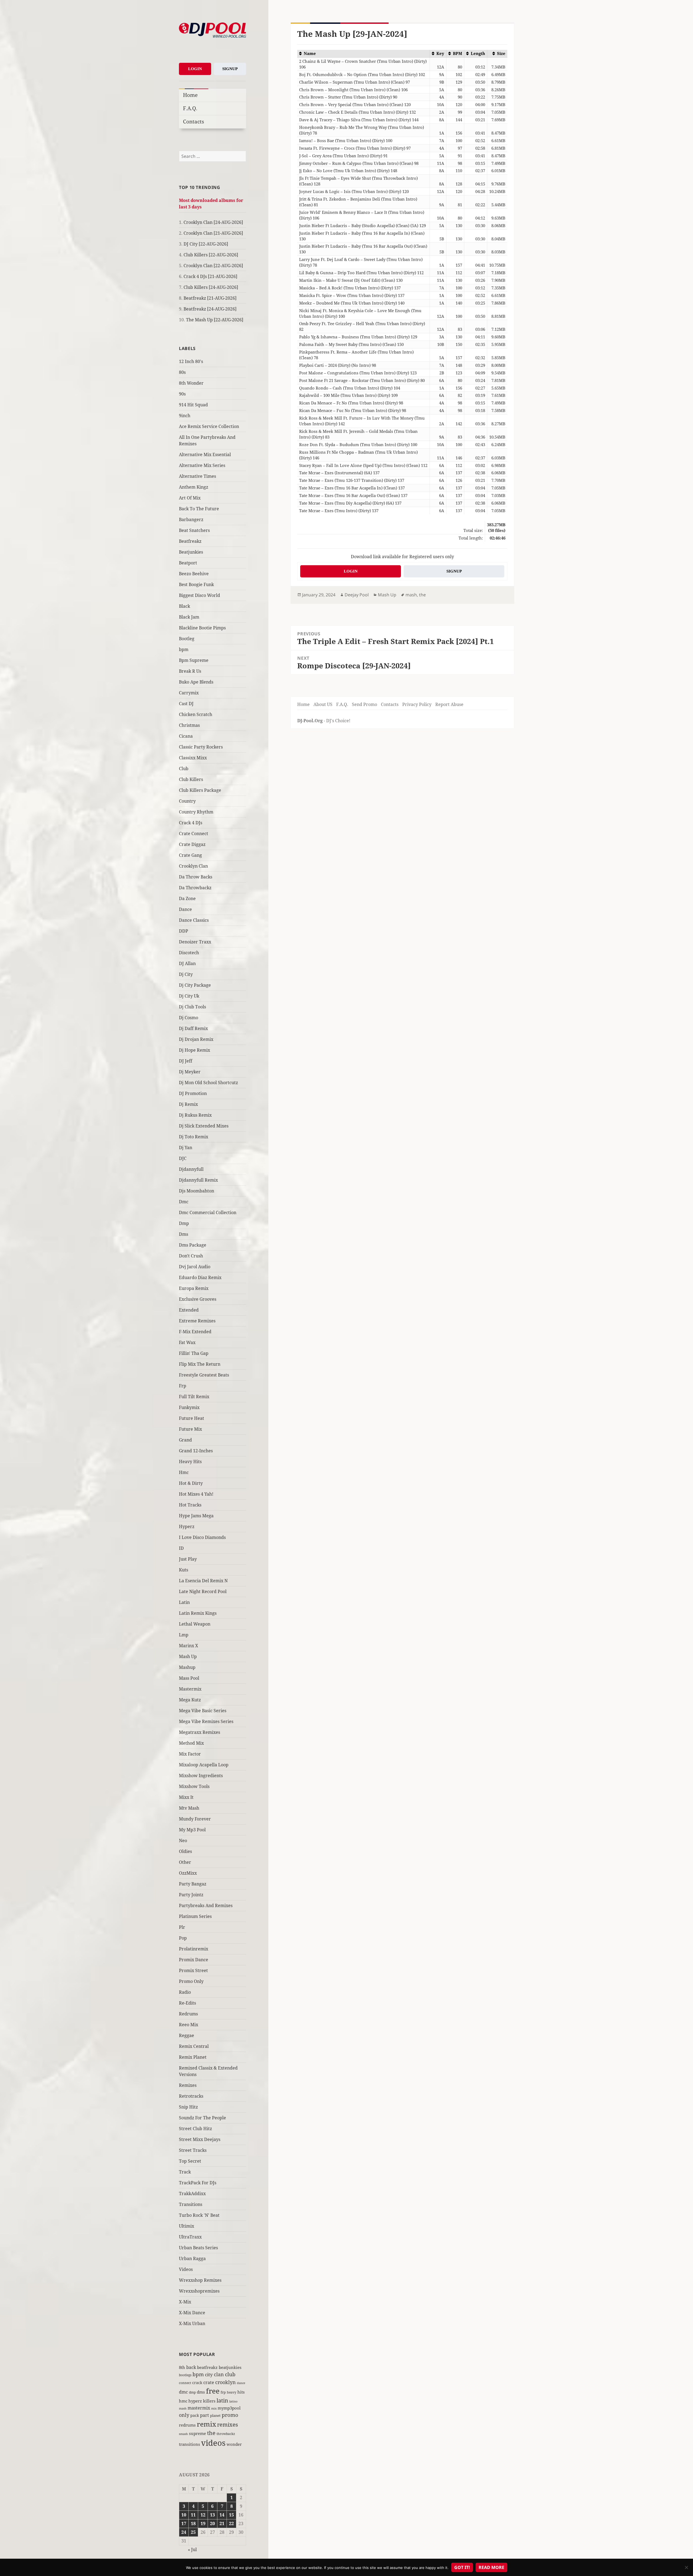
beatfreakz (207, 2367)
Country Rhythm (196, 812)
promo (230, 2415)
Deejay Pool (357, 595)
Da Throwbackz (195, 888)
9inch (185, 416)
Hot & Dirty (191, 1483)
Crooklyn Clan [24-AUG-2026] (213, 222)
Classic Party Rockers (201, 747)
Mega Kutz (190, 1700)
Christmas (189, 725)
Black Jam (189, 617)
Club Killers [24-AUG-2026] (211, 287)
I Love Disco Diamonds (202, 1537)
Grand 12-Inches (196, 1451)
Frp (183, 1386)
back (191, 2367)
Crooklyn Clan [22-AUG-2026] (213, 266)
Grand (185, 1440)
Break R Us (190, 671)
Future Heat (192, 1418)
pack (195, 2415)
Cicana (186, 736)
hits (241, 2392)
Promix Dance (194, 1960)
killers (209, 2401)
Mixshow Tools (194, 1786)
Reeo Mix (189, 2025)
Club (184, 769)
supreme (197, 2433)
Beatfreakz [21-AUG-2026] (210, 298)
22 (231, 2523)
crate (209, 2382)
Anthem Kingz (194, 487)
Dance (185, 909)
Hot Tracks (190, 1505)
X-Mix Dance (192, 2313)
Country (187, 801)
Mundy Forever (195, 1819)
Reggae (187, 2035)
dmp (192, 2392)
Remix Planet (193, 2057)
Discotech (189, 953)
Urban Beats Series (198, 2248)
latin (222, 2400)
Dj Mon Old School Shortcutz (208, 1083)
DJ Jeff (186, 1061)
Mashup (187, 1667)
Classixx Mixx (193, 758)
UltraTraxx (190, 2237)
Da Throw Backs (196, 877)
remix (206, 2424)
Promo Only (191, 1981)
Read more (491, 2567)
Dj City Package (195, 985)
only (184, 2415)
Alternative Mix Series (202, 465)
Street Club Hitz (195, 2129)
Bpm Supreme (194, 660)
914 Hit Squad (193, 405)
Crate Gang (190, 855)
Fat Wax (187, 1342)
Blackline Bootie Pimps (202, 628)
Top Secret (190, 2161)
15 (231, 2515)
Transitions (191, 2204)
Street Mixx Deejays (200, 2139)
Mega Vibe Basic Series (203, 1711)
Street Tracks (193, 2150)
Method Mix (191, 1743)
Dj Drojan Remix (196, 1039)
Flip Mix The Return (200, 1364)
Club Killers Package (200, 790)
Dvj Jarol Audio (195, 1267)
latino (233, 2401)
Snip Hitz (188, 2107)
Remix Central (194, 2046)
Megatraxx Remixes (200, 1732)
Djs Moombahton (197, 1191)
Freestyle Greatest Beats (204, 1375)
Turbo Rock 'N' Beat (199, 2215)
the (211, 2433)
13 (213, 2515)
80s (182, 372)
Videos (186, 2269)
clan (219, 2374)
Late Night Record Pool (203, 1591)
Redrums (188, 2014)
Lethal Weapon (195, 1624)
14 (222, 2515)
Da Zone (187, 898)
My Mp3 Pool (192, 1830)
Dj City (186, 974)
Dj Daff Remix (193, 1028)
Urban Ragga (192, 2258)
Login (195, 69)
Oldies (185, 1851)
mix (214, 2408)
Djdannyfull (191, 1169)
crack (197, 2383)
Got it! (462, 2567)
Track (185, 2172)
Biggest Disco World (200, 595)
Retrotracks (191, 2096)
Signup (230, 69)
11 (193, 2515)
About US (323, 704)
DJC (183, 1158)
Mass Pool (189, 1678)
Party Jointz (191, 1895)
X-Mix (185, 2302)
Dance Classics (194, 920)
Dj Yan (186, 1148)
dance (241, 2383)
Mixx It (186, 1797)
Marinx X (189, 1646)
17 (184, 2523)
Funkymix (189, 1407)
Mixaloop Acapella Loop (204, 1765)
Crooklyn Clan (193, 866)
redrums (187, 2425)
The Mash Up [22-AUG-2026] (215, 320)
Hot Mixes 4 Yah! (196, 1494)
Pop (183, 1938)
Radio (185, 1992)
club (230, 2374)
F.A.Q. (190, 108)
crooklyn (225, 2382)
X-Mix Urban (192, 2323)
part (205, 2415)
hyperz (195, 2401)
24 (184, 2532)
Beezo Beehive (194, 574)
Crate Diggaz (192, 844)
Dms (184, 1234)
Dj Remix (188, 1104)
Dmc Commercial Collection (208, 1212)
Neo (183, 1841)
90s (182, 394)
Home (190, 95)
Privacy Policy (417, 704)
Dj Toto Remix (194, 1137)
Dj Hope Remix (195, 1050)
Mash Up (188, 1656)
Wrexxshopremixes (199, 2291)
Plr (182, 1927)
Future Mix (190, 1429)
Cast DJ (186, 704)
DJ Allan (187, 963)
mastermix (199, 2408)
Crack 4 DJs (191, 823)
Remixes (188, 2085)
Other (185, 1862)
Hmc (184, 1472)
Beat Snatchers (194, 530)
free (213, 2391)
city (209, 2374)
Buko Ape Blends (196, 682)
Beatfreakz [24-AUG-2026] (210, 309)
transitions (189, 2444)
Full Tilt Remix (194, 1397)
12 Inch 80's (191, 361)
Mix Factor (190, 1754)
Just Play (188, 1559)
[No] (686, 2567)
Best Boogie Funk (196, 584)
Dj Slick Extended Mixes (204, 1126)
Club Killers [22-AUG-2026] (211, 255)
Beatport (188, 563)
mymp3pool (229, 2408)
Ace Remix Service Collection (209, 426)
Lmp (184, 1635)
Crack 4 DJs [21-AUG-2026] (210, 276)
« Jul (192, 2549)
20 (213, 2523)
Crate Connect (194, 833)
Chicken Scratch (196, 714)
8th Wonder (191, 383)
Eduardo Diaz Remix (200, 1277)
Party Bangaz (193, 1884)
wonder (234, 2444)
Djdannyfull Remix (198, 1180)
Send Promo (365, 704)
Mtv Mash (189, 1808)
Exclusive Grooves (198, 1299)
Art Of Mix (190, 498)
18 (193, 2523)
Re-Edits (187, 2003)
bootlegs (185, 2375)
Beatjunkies (191, 552)
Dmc (184, 1202)
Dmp (184, 1223)
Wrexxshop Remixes (200, 2280)
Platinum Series (195, 1916)
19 (203, 2523)
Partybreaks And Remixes (206, 1905)
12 (203, 2515)
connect (185, 2383)
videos (213, 2443)
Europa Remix (194, 1288)
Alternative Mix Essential (205, 455)
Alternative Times (197, 476)
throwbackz (226, 2434)
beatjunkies (230, 2367)
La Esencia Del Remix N (203, 1581)
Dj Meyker (190, 1072)
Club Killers (191, 779)
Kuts (184, 1570)
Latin (184, 1602)
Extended (189, 1310)
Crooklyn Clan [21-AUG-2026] (213, 233)
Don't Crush (191, 1256)
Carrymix (189, 693)
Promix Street (193, 1970)
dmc (183, 2392)
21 (222, 2523)
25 (193, 2532)
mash (183, 2408)
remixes (228, 2425)
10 (184, 2515)
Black (184, 606)
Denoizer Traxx (195, 942)
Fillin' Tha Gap (194, 1353)
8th (182, 2367)
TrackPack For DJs (198, 2183)
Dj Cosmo (189, 1018)
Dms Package (193, 1245)
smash (183, 2434)
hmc (183, 2401)
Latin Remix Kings (198, 1613)
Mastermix (190, 1689)
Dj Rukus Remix (195, 1115)
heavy (232, 2392)
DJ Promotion (193, 1093)
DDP (184, 931)
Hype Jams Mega (196, 1516)
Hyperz (187, 1526)
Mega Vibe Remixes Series (206, 1721)
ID (181, 1548)
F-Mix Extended (195, 1332)
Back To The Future (199, 509)
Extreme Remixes (197, 1321)
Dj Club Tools (192, 1007)
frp (223, 2392)
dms (201, 2392)
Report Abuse (449, 704)
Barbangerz (191, 519)
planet (215, 2415)
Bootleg (187, 639)
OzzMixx (188, 1873)
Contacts (194, 121)
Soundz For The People (202, 2118)
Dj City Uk (189, 996)
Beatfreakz (190, 541)
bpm (184, 649)
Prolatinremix (194, 1949)
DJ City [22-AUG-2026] (206, 244)
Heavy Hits (190, 1462)
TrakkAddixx (192, 2193)
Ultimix (187, 2226)
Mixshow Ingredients (201, 1776)
